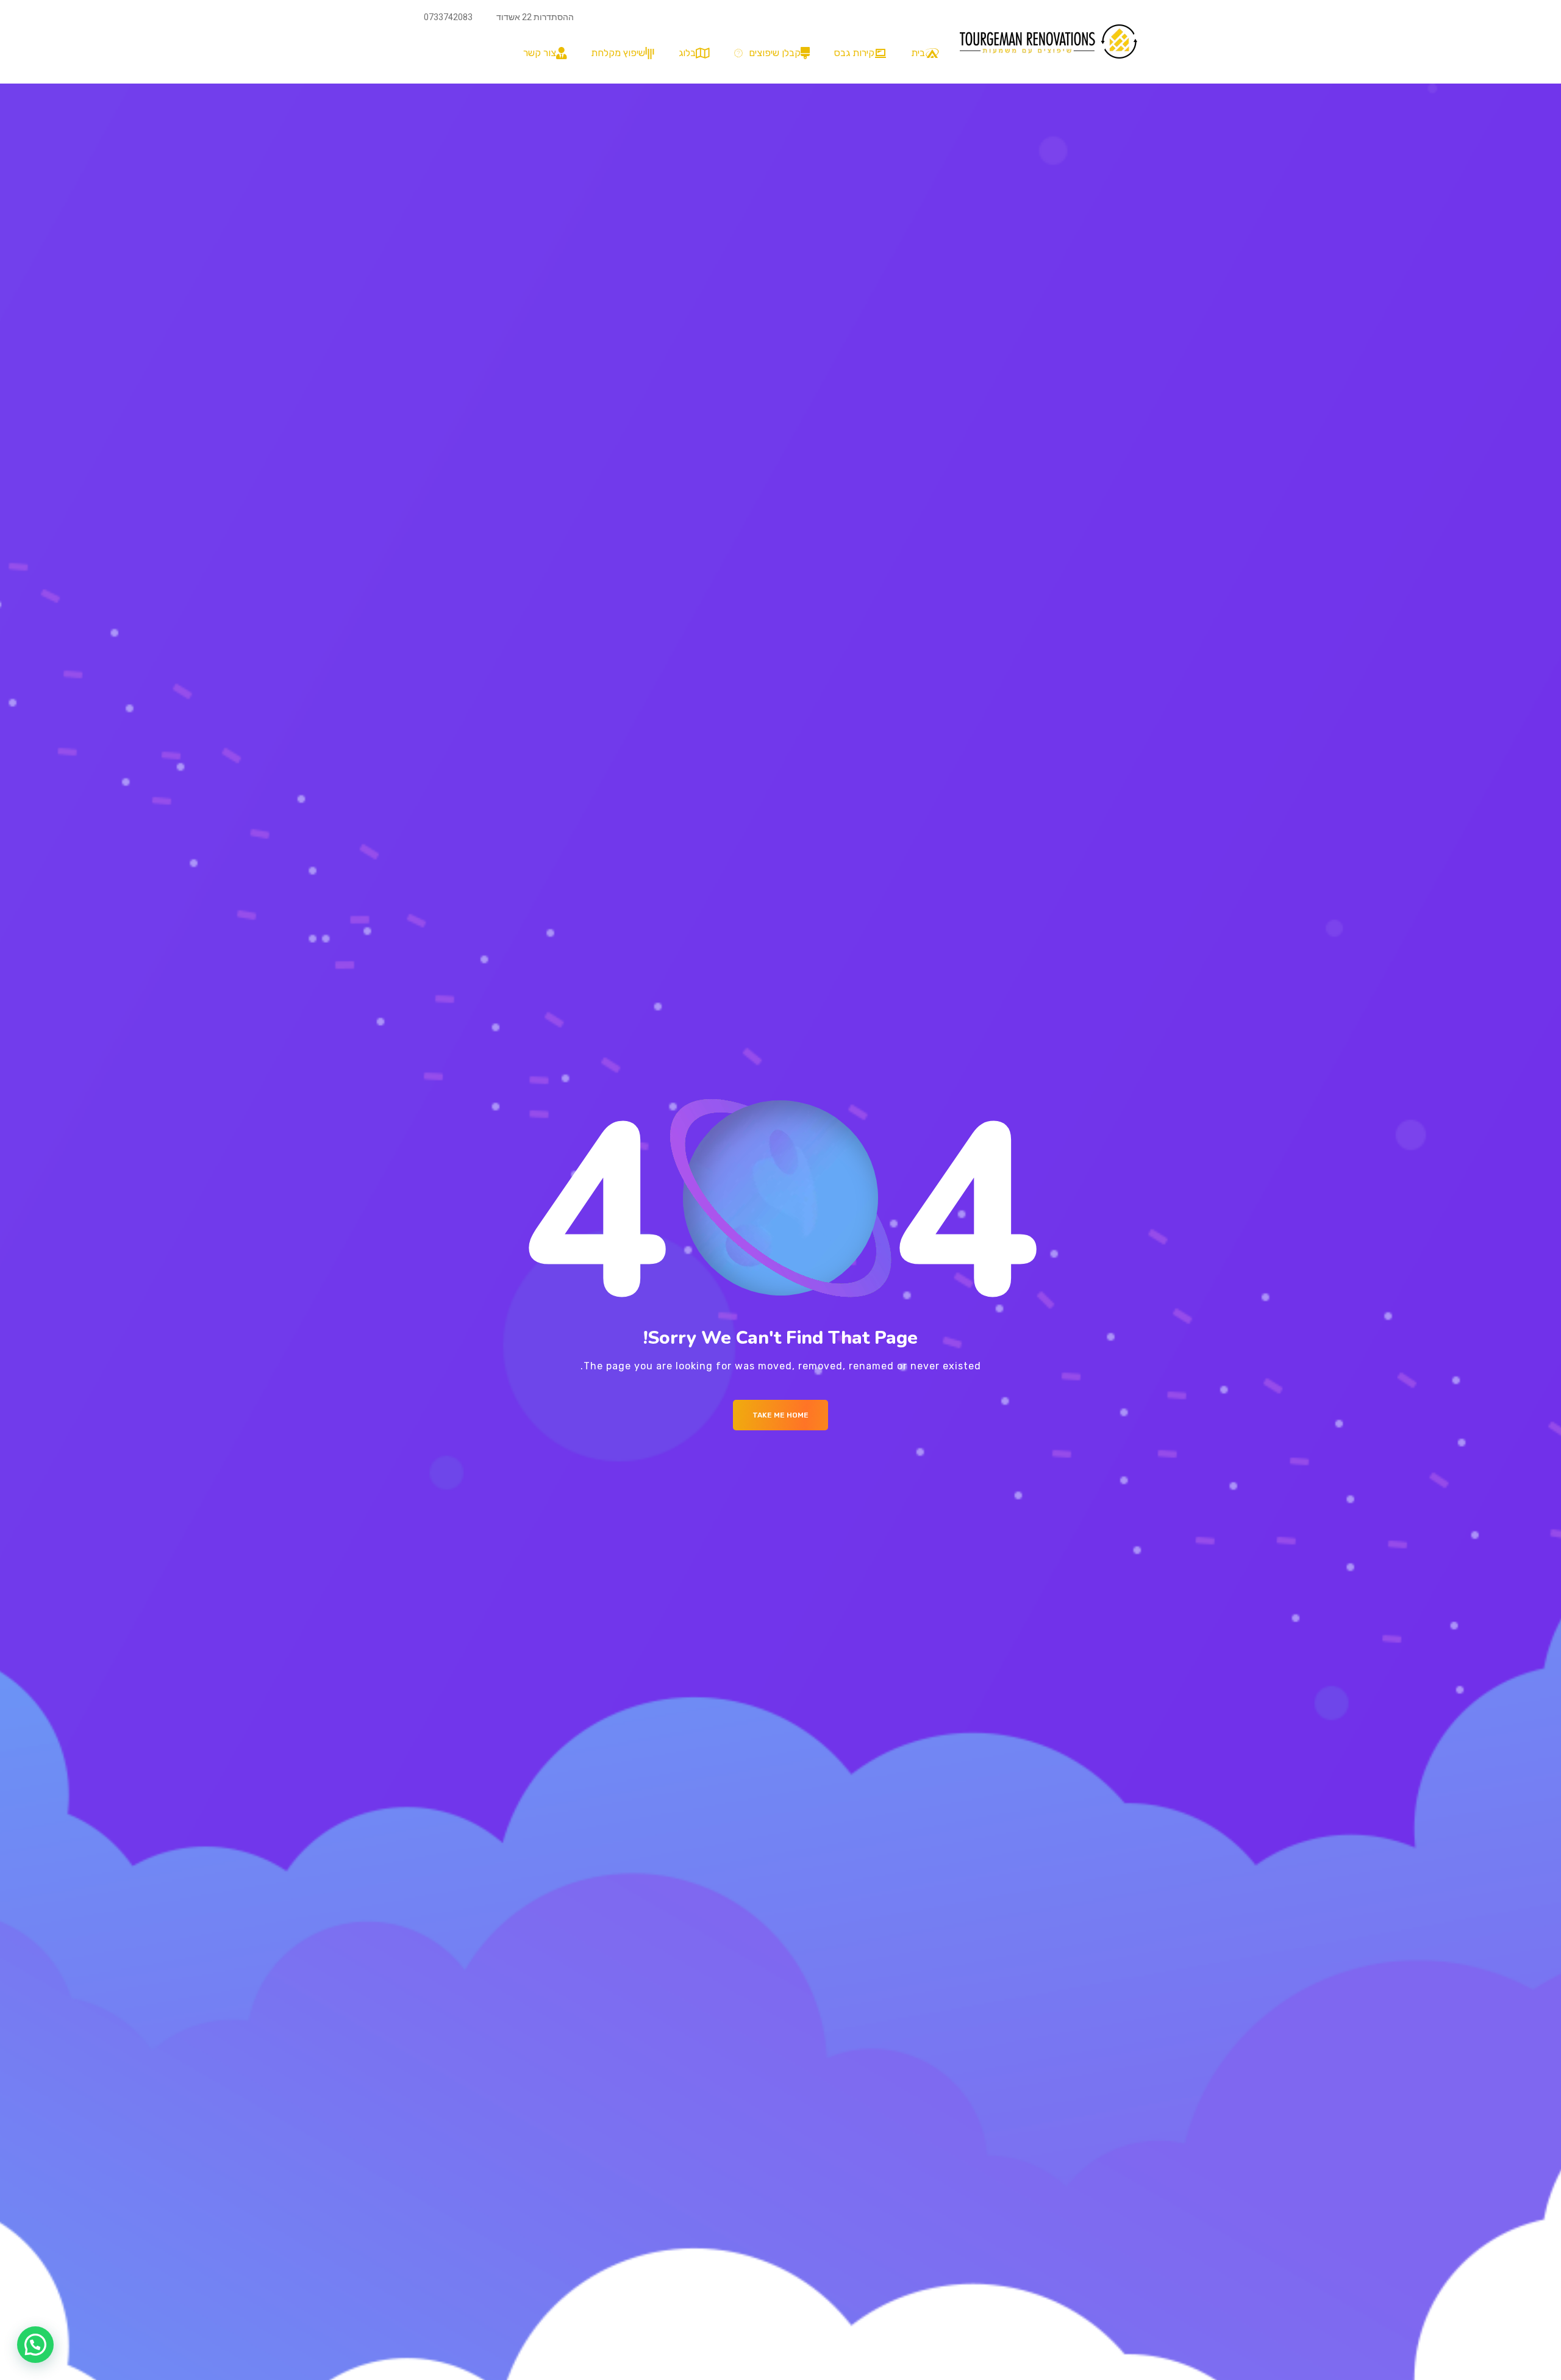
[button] (769, 53)
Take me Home (780, 1415)
